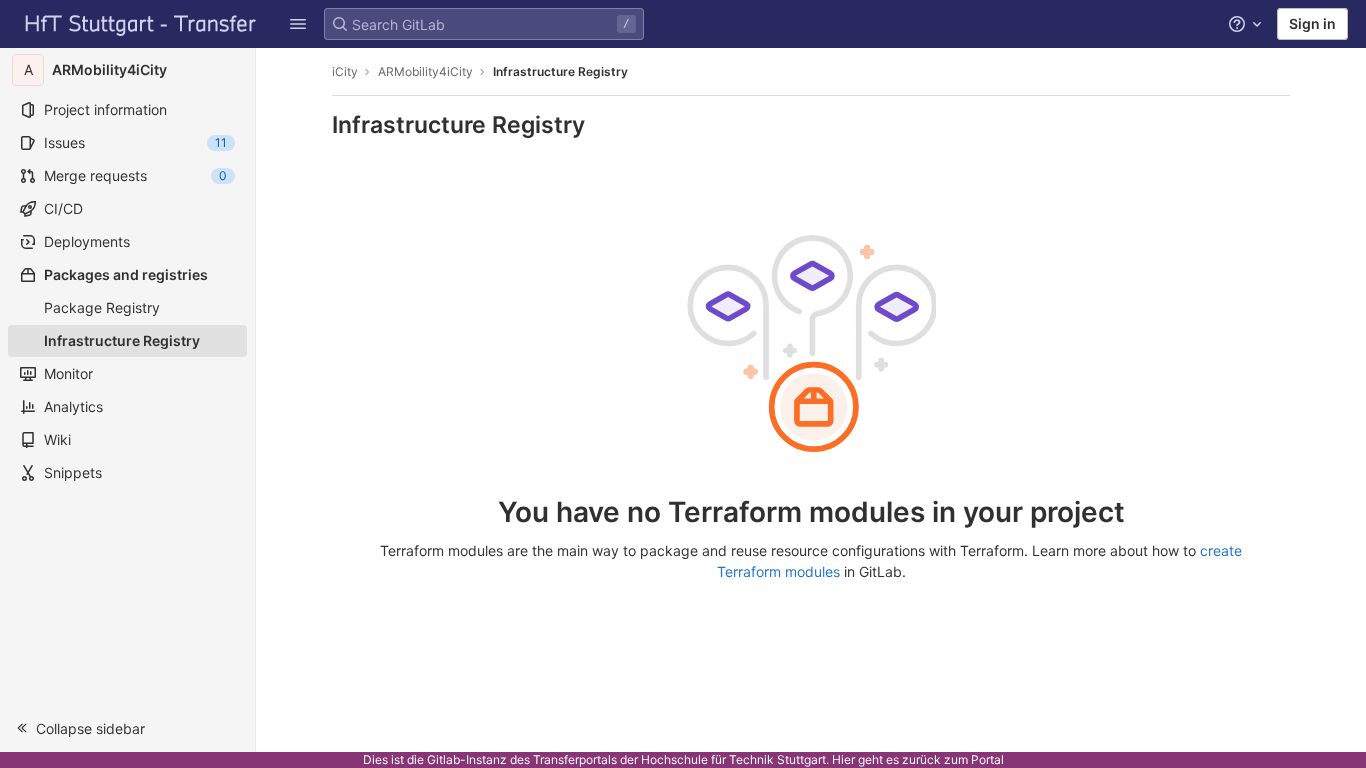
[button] (298, 24)
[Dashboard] (141, 24)
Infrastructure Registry (560, 71)
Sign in (1312, 23)
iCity (345, 71)
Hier (843, 759)
